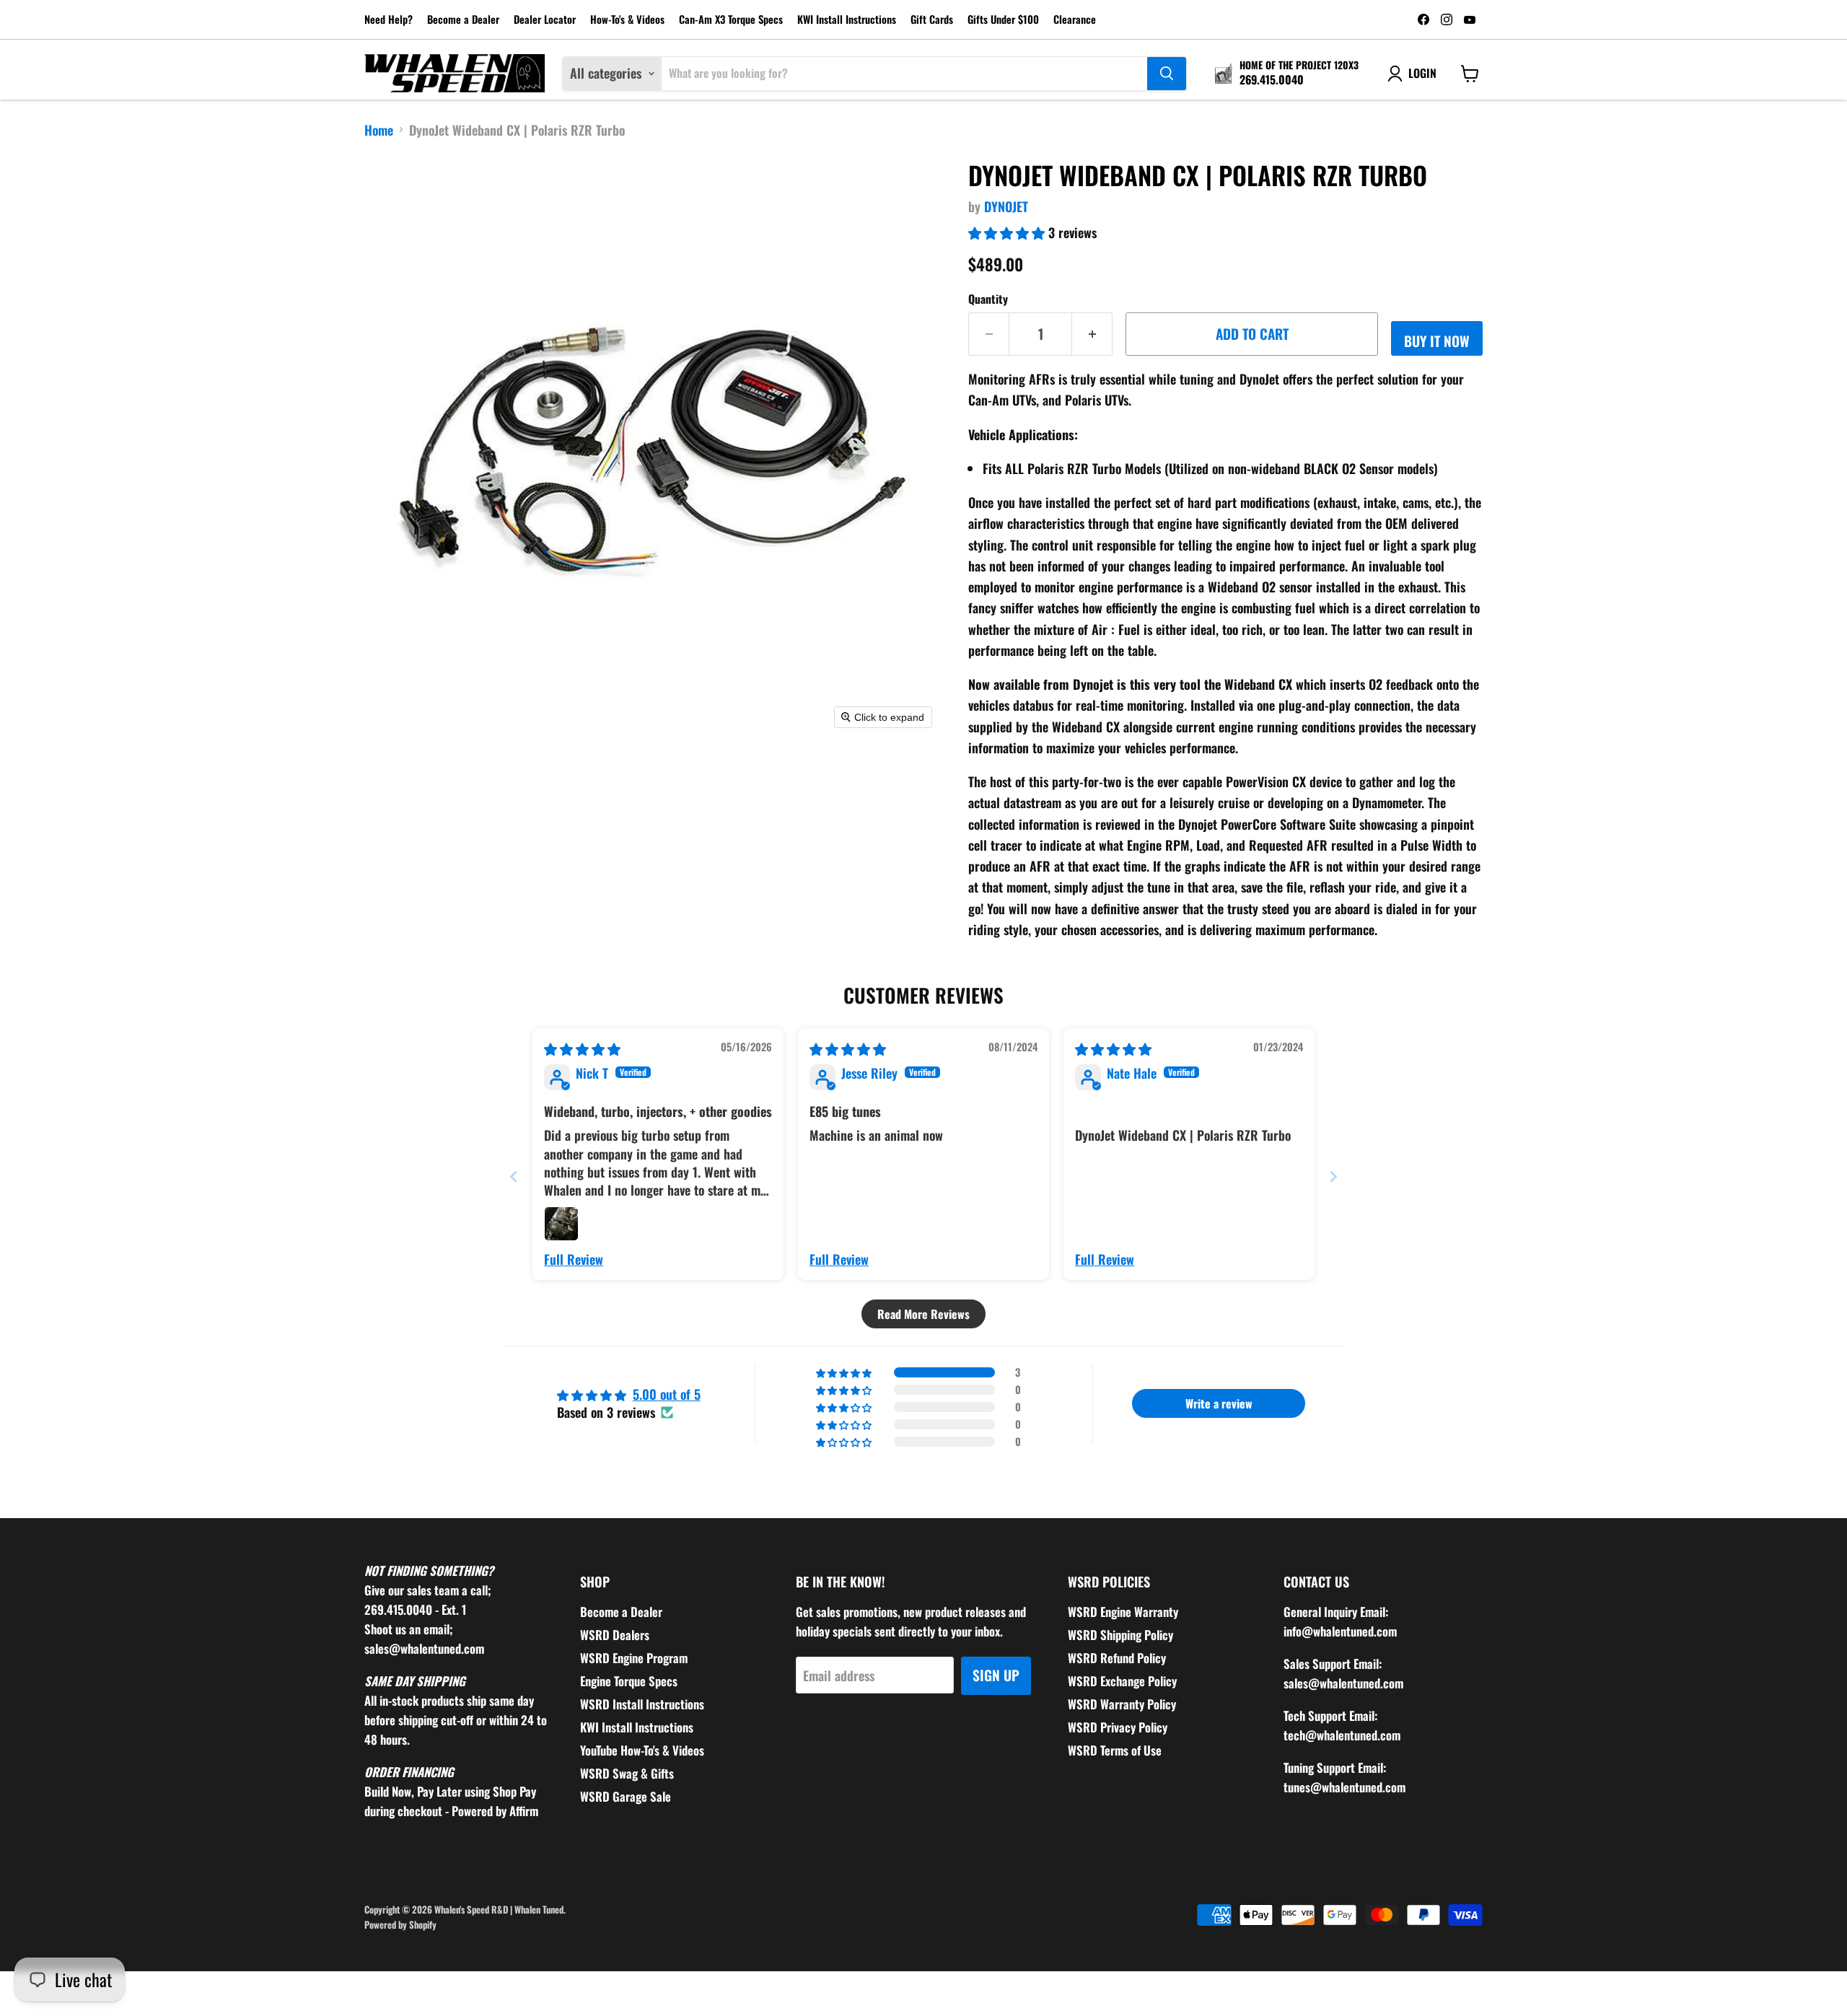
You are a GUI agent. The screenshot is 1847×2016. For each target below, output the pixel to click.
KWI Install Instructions (847, 20)
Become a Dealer (463, 20)
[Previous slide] (514, 1176)
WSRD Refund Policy (1117, 1658)
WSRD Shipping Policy (1120, 1635)
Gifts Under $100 (1003, 20)
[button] (1008, 232)
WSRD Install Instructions (642, 1704)
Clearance (1075, 20)
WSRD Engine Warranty (1123, 1612)
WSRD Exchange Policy (1122, 1681)
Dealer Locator (545, 20)
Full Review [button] (574, 1259)
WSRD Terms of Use (1115, 1750)
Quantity (988, 299)
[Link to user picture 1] (561, 1224)
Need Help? (389, 20)
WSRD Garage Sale (626, 1796)
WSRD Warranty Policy (1122, 1704)
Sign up (996, 1675)
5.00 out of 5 (667, 1394)
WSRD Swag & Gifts (627, 1773)
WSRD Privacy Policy (1118, 1727)
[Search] (1167, 74)
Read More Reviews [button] (923, 1314)
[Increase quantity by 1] (1092, 334)
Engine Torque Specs (629, 1681)
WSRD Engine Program (634, 1658)
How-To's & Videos (627, 20)
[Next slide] (1333, 1176)
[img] (582, 1048)
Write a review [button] (1219, 1403)
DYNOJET (1006, 206)
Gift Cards (932, 20)
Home (379, 130)
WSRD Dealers (615, 1635)
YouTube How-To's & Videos (642, 1750)
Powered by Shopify (400, 1924)
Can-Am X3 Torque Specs (731, 20)
